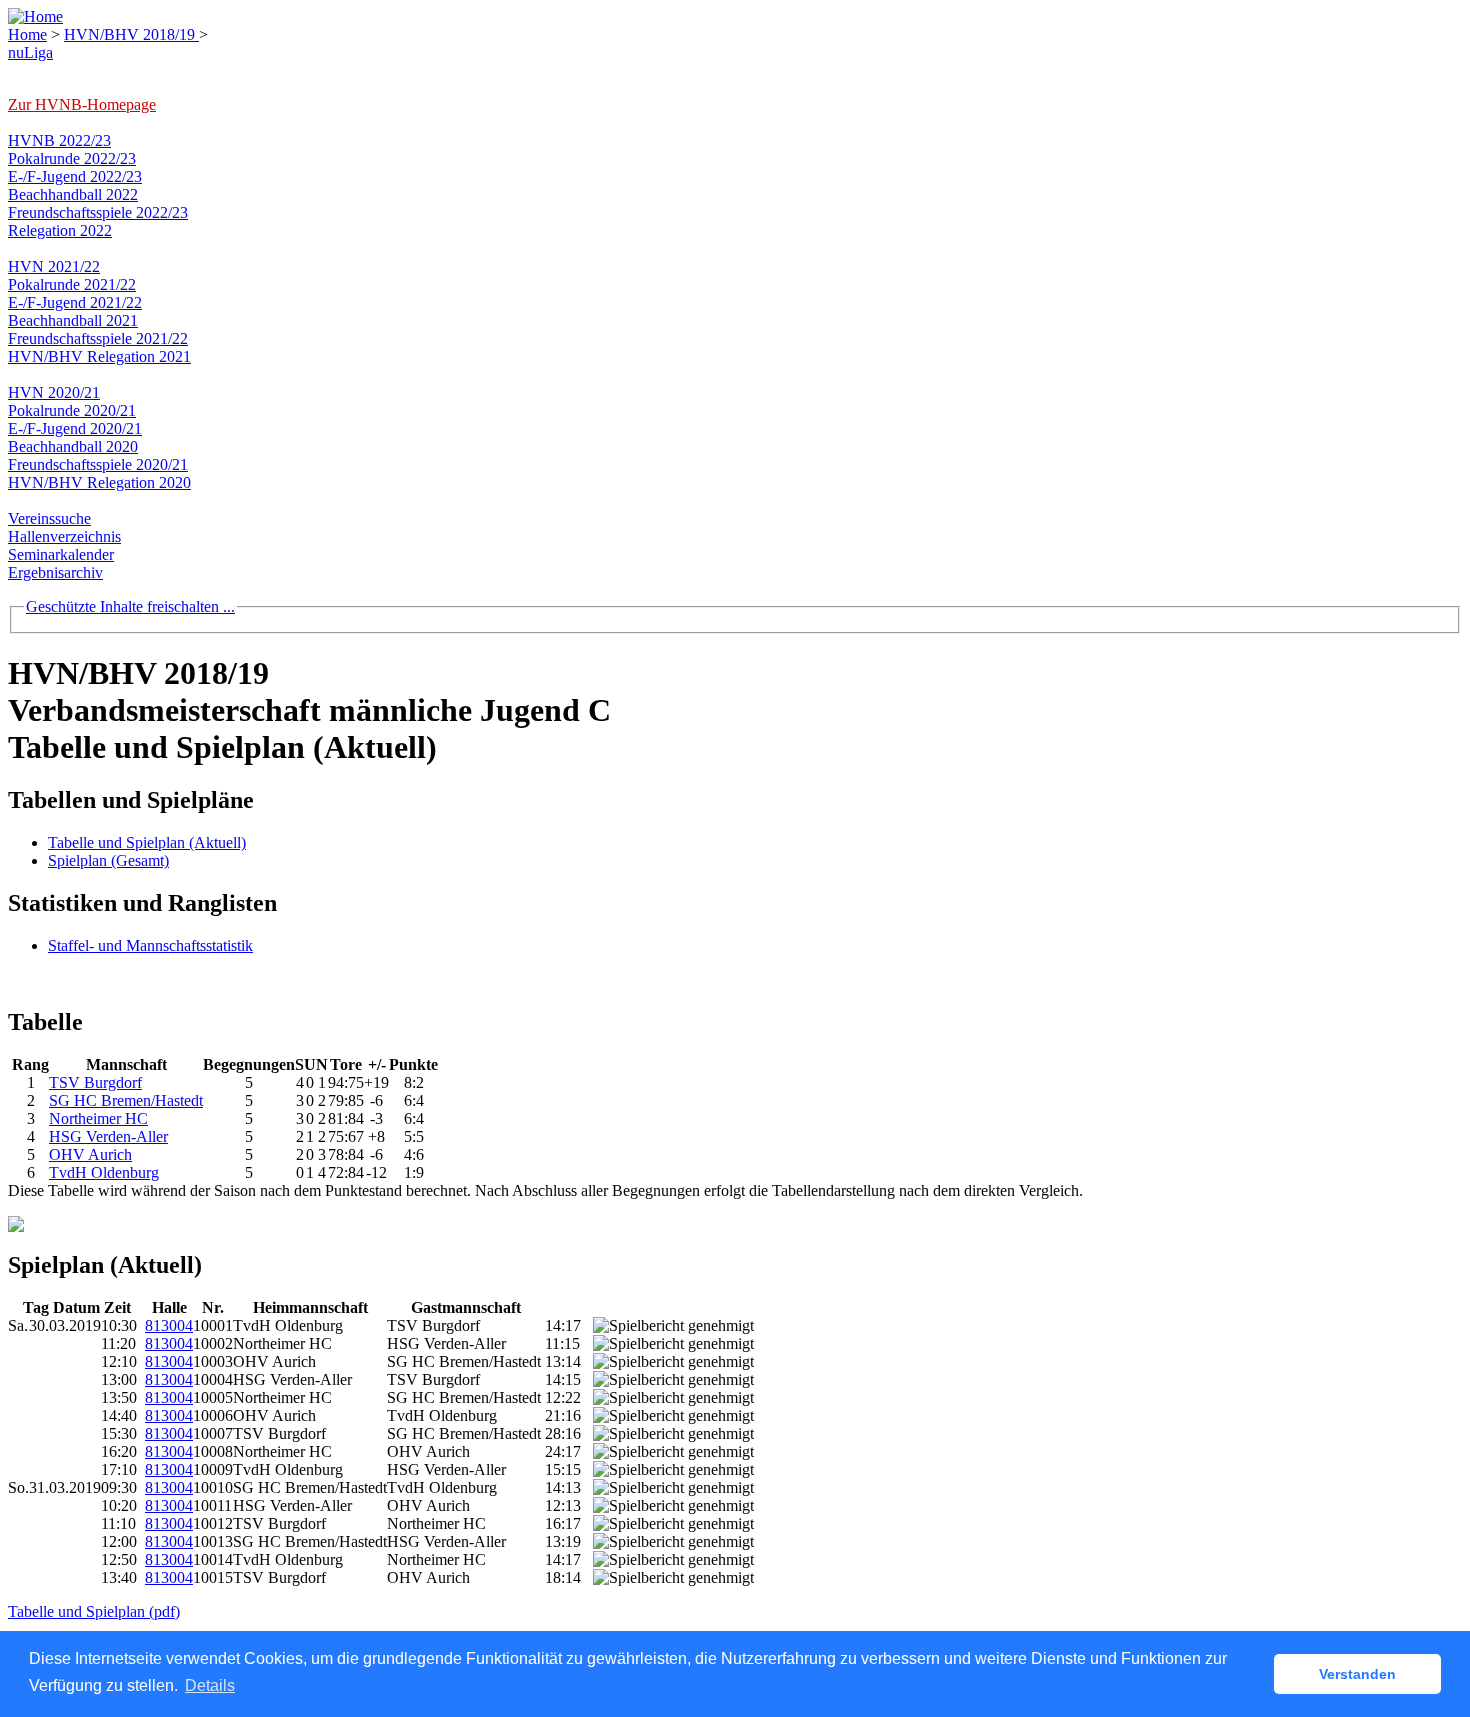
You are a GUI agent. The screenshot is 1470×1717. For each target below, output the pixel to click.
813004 (169, 1325)
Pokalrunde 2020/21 (72, 410)
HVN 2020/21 (54, 392)
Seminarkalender (61, 554)
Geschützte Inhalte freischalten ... (130, 606)
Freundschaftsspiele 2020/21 (98, 464)
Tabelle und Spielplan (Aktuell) (147, 842)
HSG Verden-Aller (108, 1136)
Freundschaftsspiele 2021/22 (98, 338)
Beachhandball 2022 (73, 194)
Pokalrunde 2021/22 (72, 284)
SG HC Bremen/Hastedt (126, 1100)
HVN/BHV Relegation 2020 (99, 482)
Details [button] (210, 1685)
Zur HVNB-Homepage (82, 104)
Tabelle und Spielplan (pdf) (94, 1611)
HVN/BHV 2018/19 (131, 34)
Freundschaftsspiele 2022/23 (98, 212)
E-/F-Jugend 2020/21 (75, 428)
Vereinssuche (49, 518)
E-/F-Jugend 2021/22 (75, 302)
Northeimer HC (98, 1118)
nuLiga (30, 52)
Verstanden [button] (1357, 1674)
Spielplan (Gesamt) (108, 860)
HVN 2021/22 (54, 266)
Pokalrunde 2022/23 (72, 158)
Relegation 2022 (60, 230)
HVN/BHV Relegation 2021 (99, 356)
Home (27, 34)
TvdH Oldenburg (104, 1172)
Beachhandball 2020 (73, 446)
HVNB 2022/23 (59, 140)
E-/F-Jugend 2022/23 (75, 176)
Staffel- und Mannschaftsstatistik (150, 945)
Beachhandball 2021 (73, 320)
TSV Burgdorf (95, 1082)
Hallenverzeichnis (64, 536)
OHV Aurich (90, 1154)
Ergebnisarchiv (55, 572)
